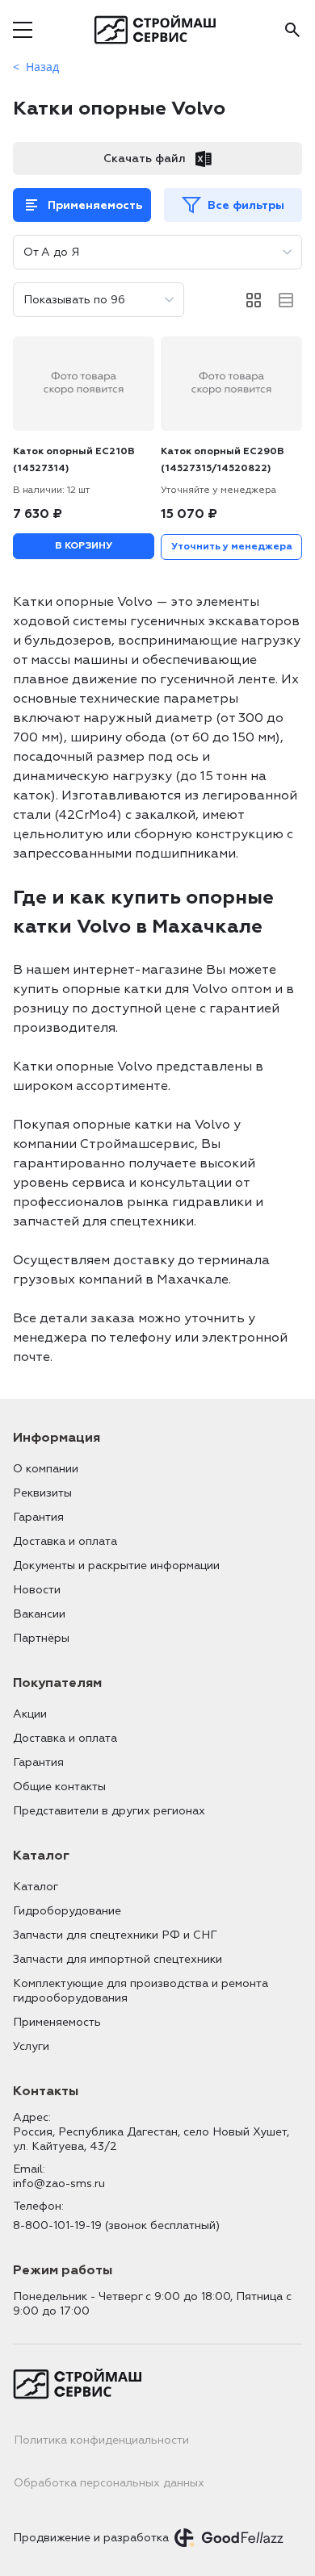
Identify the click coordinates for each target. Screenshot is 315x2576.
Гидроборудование (67, 1911)
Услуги (31, 2046)
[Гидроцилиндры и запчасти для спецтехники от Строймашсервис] (158, 30)
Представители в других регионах (109, 1811)
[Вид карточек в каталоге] (254, 300)
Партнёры (41, 1638)
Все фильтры (246, 205)
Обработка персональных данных (109, 2483)
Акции (30, 1714)
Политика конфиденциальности (101, 2440)
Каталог (36, 1887)
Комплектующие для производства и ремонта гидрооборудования (141, 1991)
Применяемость (95, 205)
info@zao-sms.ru (59, 2184)
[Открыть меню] (23, 30)
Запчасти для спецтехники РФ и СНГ (115, 1935)
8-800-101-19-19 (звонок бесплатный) (116, 2225)
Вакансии (39, 1614)
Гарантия (38, 1517)
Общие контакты (59, 1787)
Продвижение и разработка (91, 2538)
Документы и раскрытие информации (116, 1566)
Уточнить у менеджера (232, 547)
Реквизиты (42, 1493)
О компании (46, 1469)
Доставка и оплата (65, 1541)
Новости (37, 1590)
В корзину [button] (84, 546)
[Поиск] (292, 30)
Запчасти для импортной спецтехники (118, 1959)
